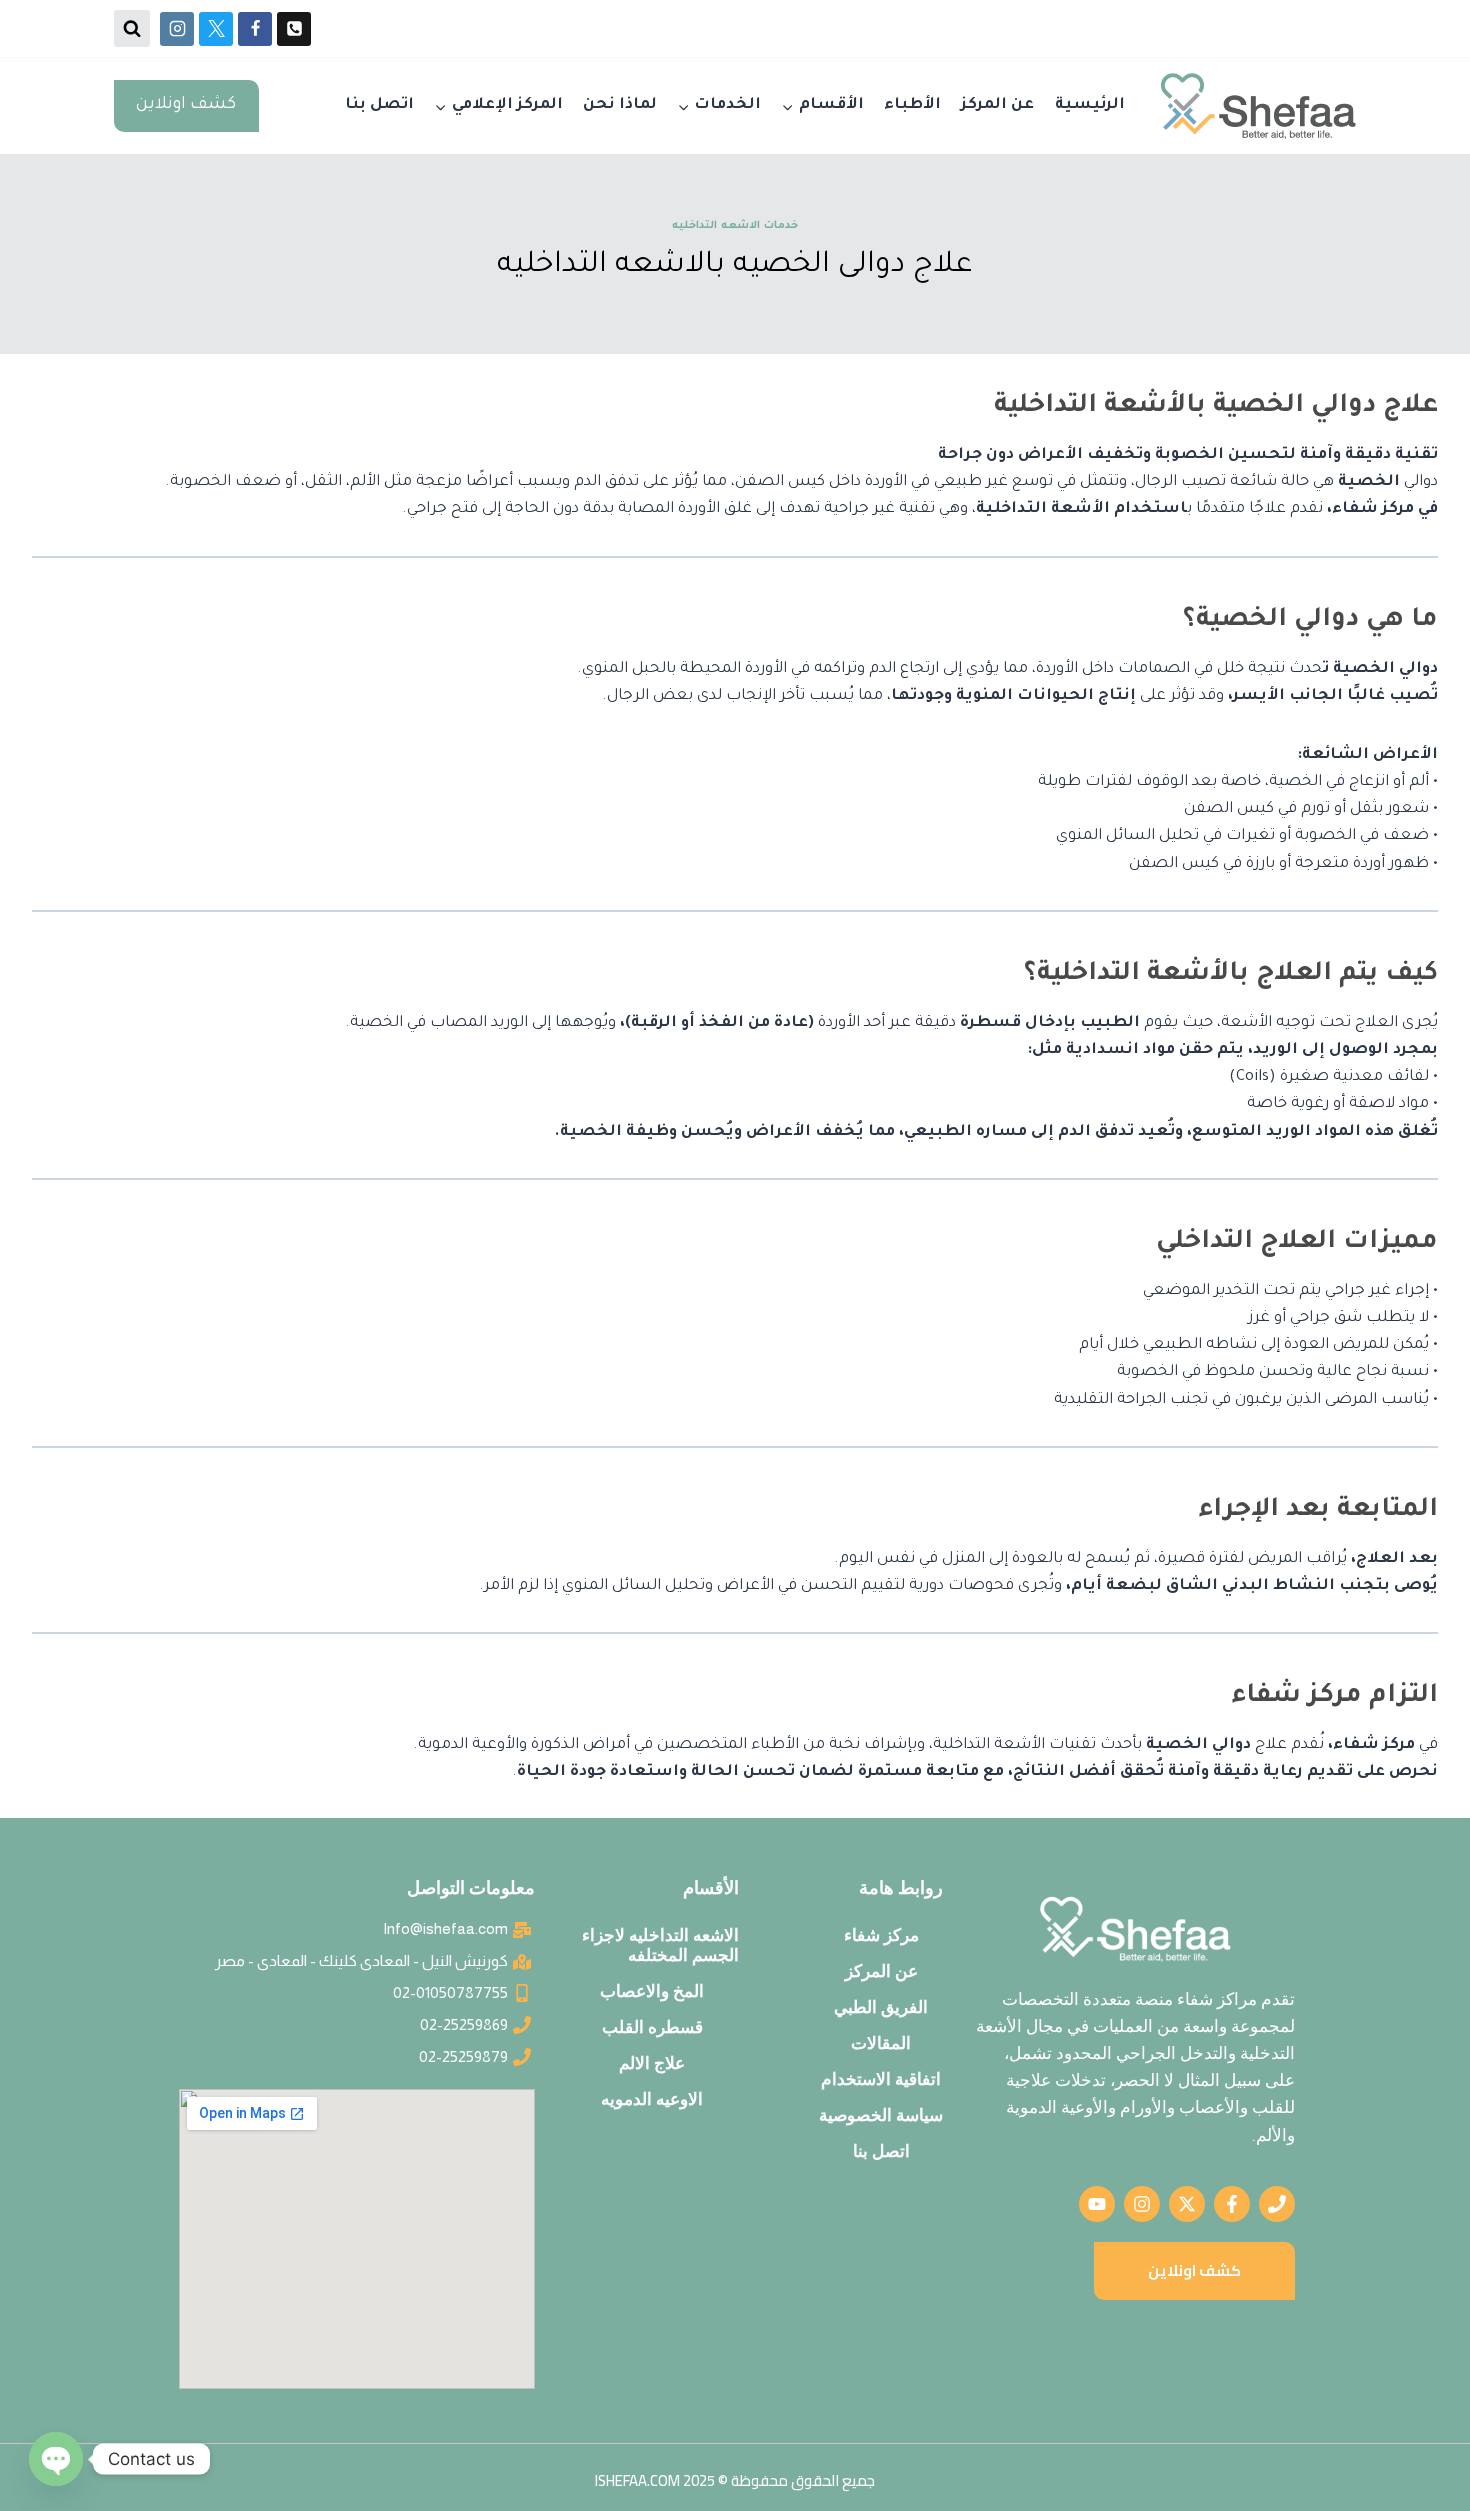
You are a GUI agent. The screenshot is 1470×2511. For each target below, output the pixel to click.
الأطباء (912, 105)
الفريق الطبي (881, 2007)
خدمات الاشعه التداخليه (734, 226)
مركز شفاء (881, 1935)
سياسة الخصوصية (881, 2115)
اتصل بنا (379, 105)
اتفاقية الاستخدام (881, 2079)
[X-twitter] (1187, 2204)
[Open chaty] (56, 2459)
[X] (216, 29)
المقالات (881, 2043)
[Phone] (294, 29)
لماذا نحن (620, 105)
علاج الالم (652, 2063)
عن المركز (997, 105)
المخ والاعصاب (652, 1991)
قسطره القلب (652, 2027)
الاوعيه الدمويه (652, 2099)
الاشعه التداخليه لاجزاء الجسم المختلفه (660, 1945)
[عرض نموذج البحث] (132, 28)
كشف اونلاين (186, 105)
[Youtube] (1097, 2204)
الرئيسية (1090, 105)
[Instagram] (177, 29)
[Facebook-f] (1232, 2204)
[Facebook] (255, 29)
